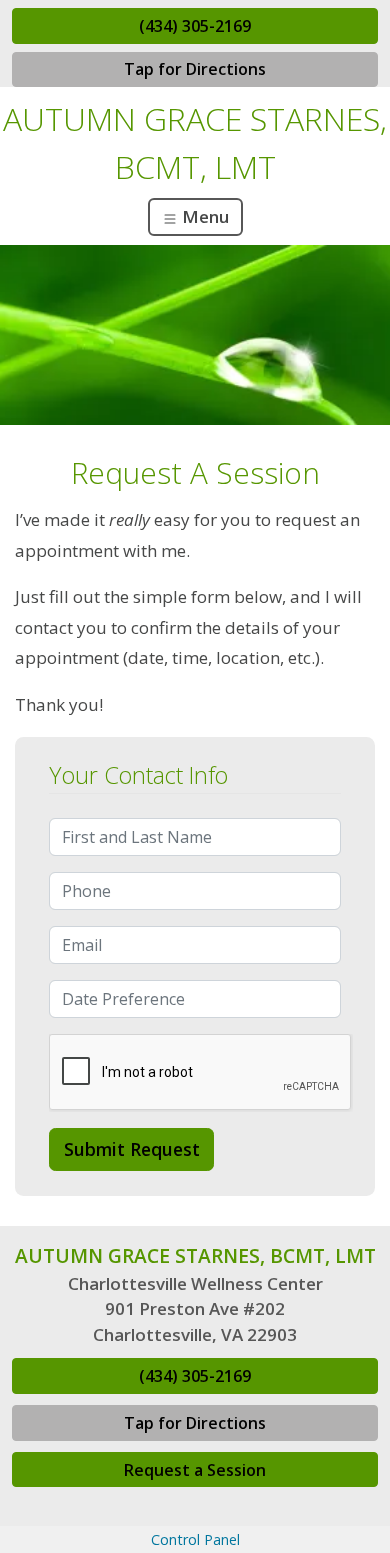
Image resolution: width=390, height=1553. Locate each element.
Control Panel (195, 1539)
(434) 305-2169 (195, 26)
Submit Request (132, 1149)
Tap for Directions (195, 69)
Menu (203, 216)
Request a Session (195, 1470)
